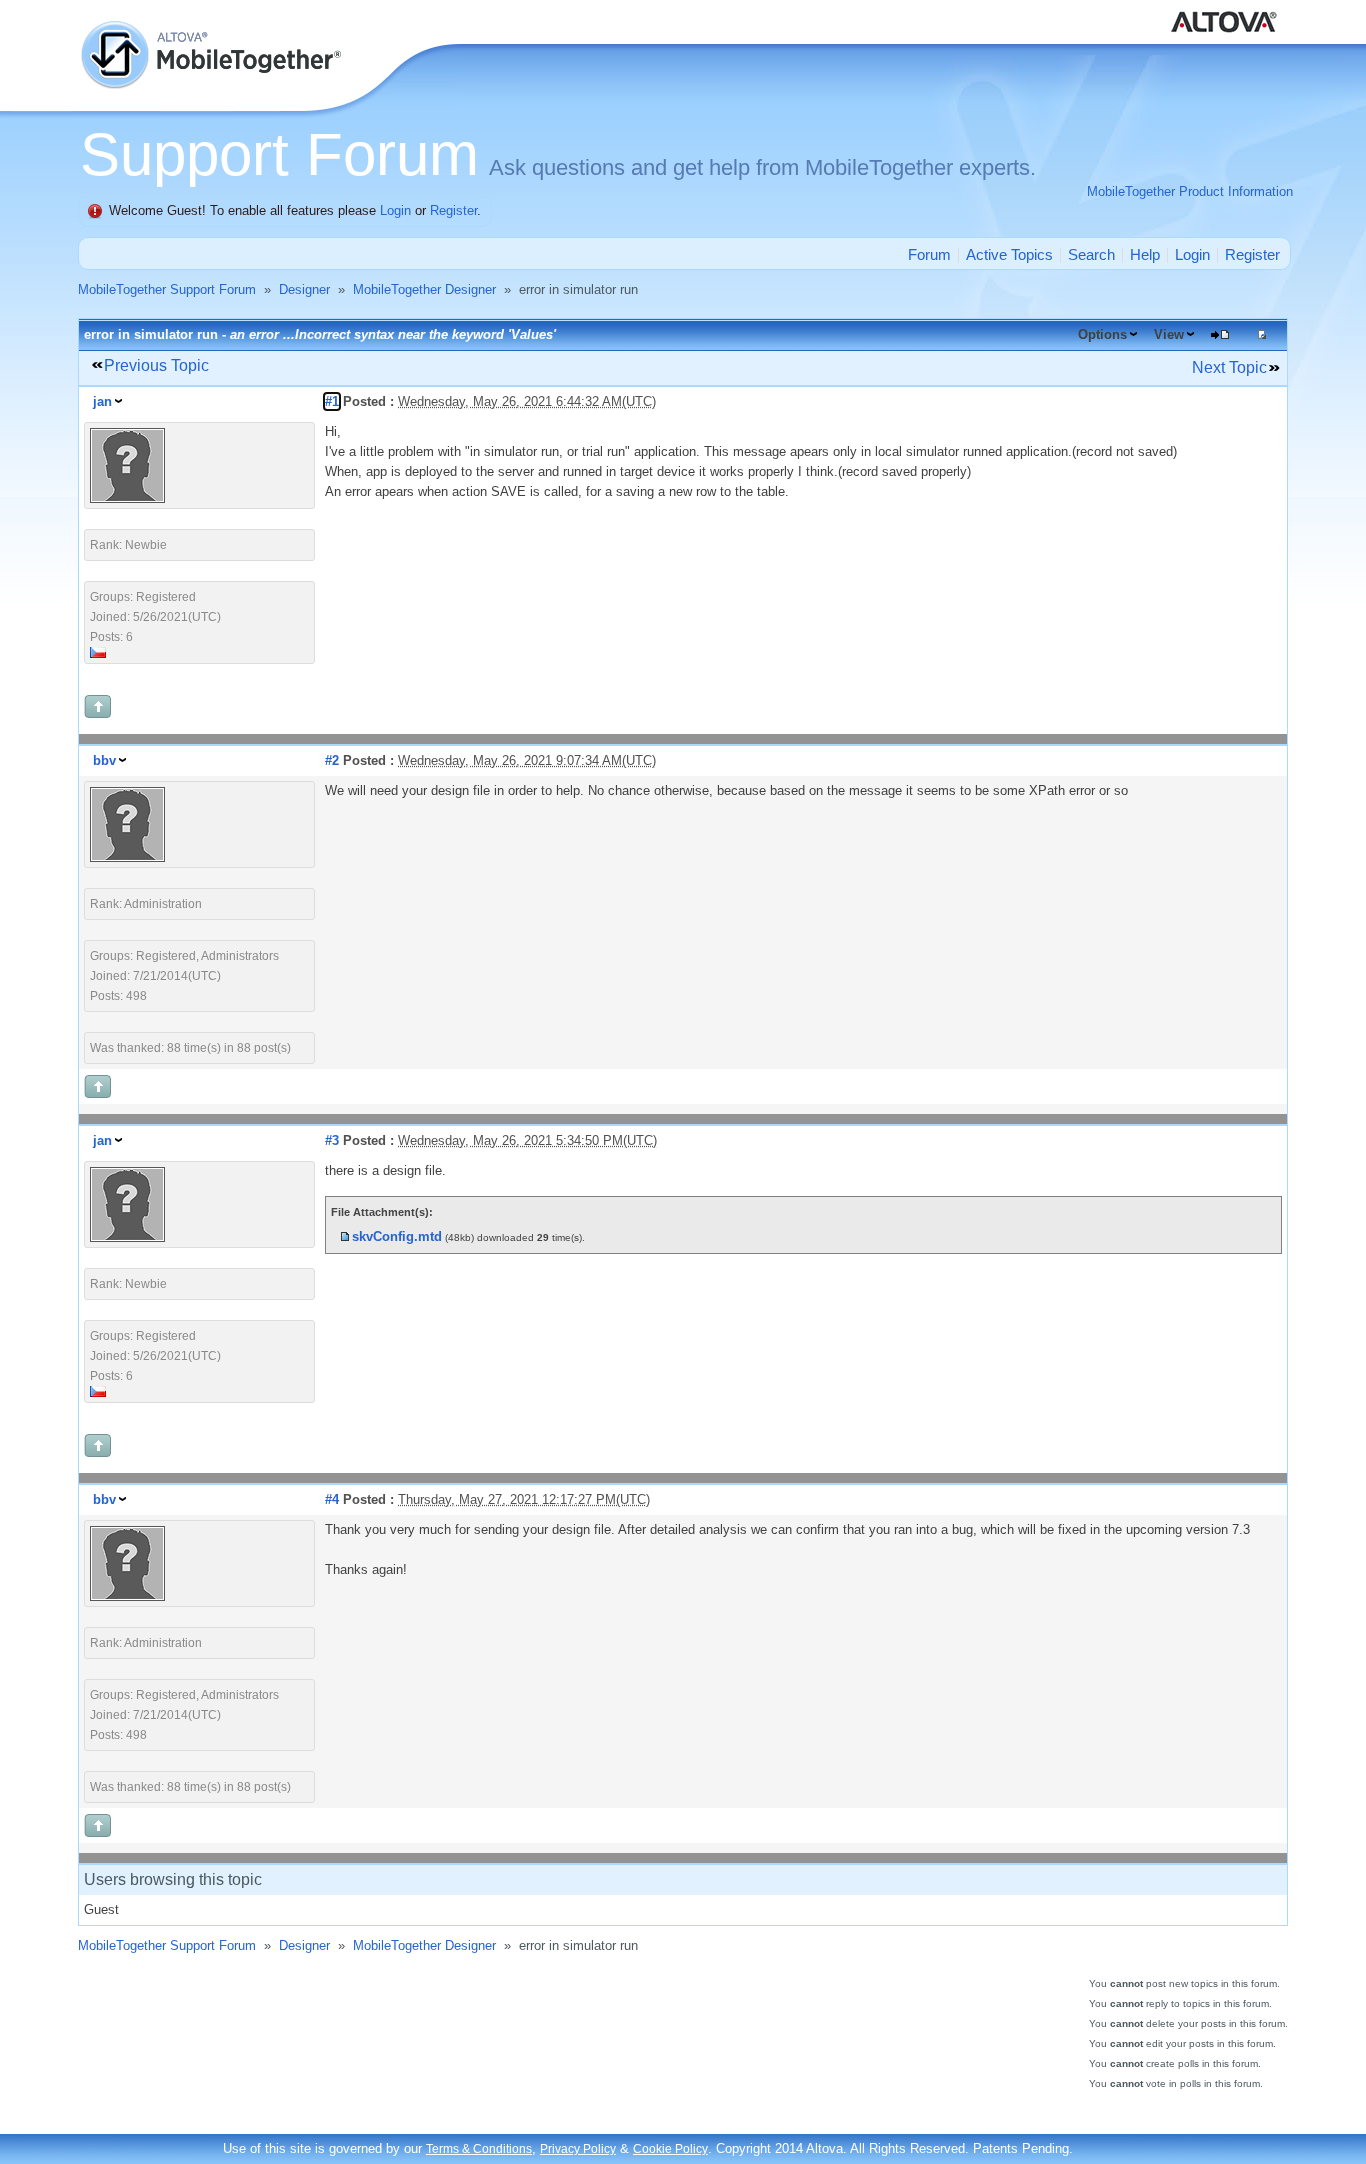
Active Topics (1009, 254)
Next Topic (1229, 367)
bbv (104, 760)
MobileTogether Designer (424, 289)
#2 (332, 760)
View (1169, 334)
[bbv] (127, 857)
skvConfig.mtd (397, 1236)
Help (1145, 254)
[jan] (127, 498)
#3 (332, 1140)
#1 (332, 401)
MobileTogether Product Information (1190, 191)
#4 (332, 1499)
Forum (929, 254)
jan (102, 401)
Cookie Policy (670, 2149)
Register (453, 210)
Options (1102, 334)
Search (1091, 254)
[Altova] (1228, 10)
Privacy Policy (578, 2149)
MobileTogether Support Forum (167, 289)
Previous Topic (156, 365)
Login (395, 210)
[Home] (213, 30)
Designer (304, 289)
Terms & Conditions (479, 2149)
